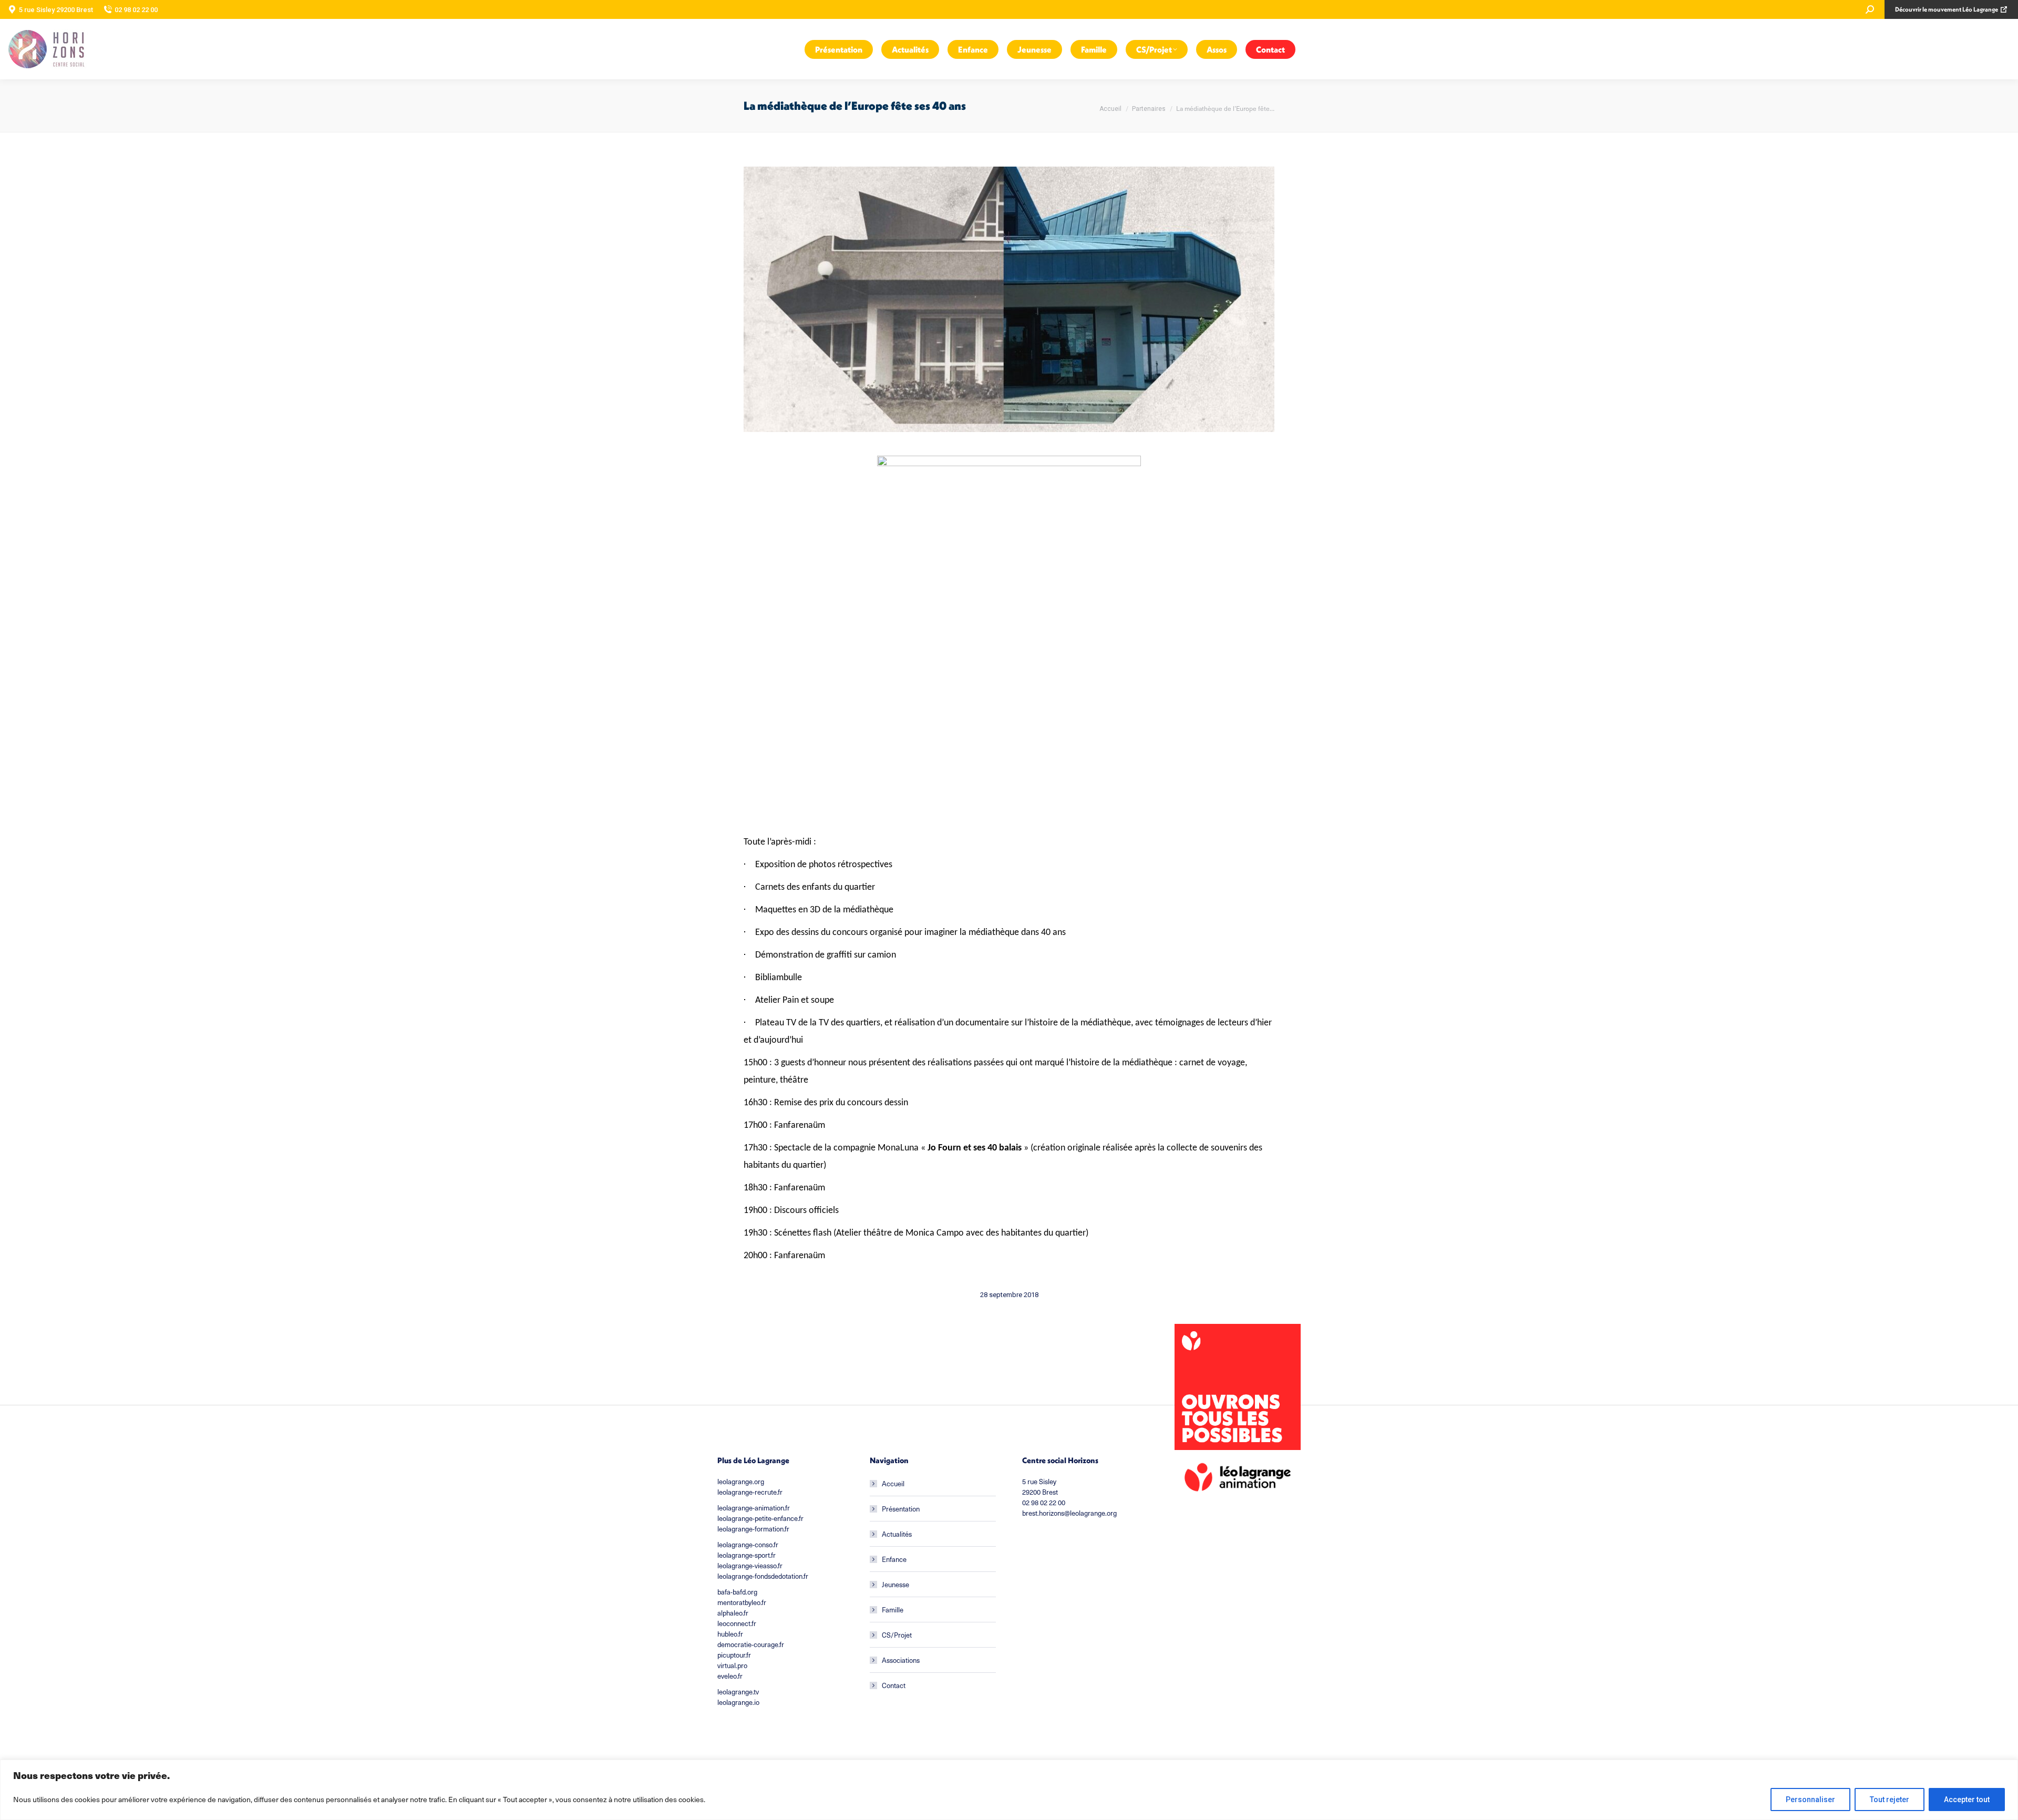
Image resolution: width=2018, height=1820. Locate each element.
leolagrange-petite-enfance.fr (760, 1518)
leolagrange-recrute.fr (750, 1492)
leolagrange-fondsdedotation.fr (763, 1576)
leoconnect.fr (737, 1623)
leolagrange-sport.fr (747, 1555)
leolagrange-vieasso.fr (750, 1565)
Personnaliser (1810, 1800)
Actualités (897, 1534)
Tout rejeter (1890, 1800)
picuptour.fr (734, 1655)
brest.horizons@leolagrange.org (1069, 1513)
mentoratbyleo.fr (742, 1602)
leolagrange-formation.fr (753, 1529)
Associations (901, 1660)
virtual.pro (732, 1665)
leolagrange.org (741, 1481)
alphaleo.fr (733, 1613)
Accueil (893, 1483)
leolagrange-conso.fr (748, 1544)
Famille (893, 1610)
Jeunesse (895, 1584)
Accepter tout (1967, 1800)
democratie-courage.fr (751, 1644)
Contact (894, 1685)
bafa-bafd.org (737, 1592)
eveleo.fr (730, 1676)
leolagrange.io (738, 1702)
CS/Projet (897, 1635)
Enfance (894, 1559)
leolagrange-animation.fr (754, 1508)
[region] (1009, 1790)
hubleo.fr (730, 1634)
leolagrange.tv (738, 1692)
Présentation (901, 1509)
